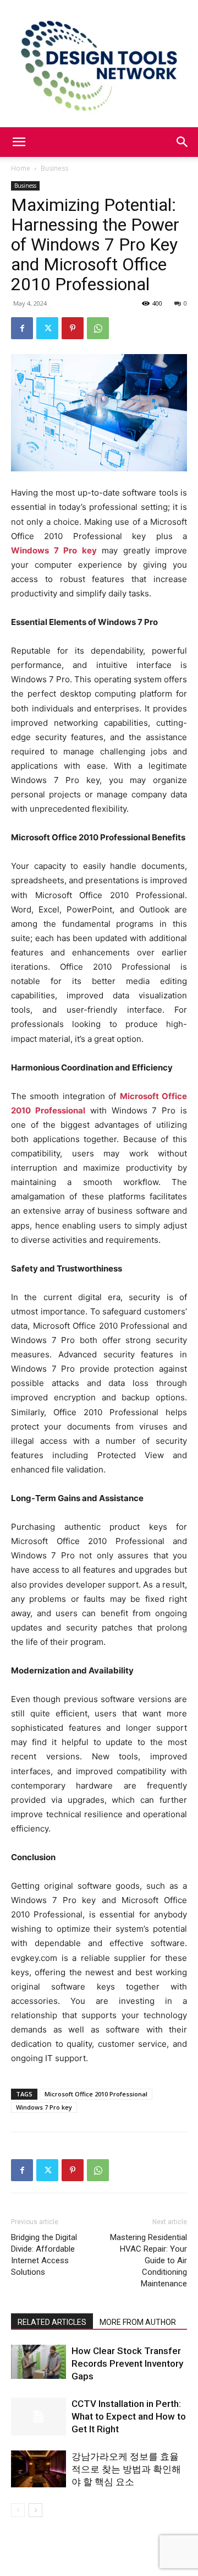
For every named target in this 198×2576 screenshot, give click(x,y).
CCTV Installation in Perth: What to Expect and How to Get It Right (129, 2416)
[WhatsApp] (98, 328)
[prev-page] (18, 2510)
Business (54, 168)
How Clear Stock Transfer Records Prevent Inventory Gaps (127, 2363)
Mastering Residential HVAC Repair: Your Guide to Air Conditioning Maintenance (148, 2260)
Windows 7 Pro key (44, 2107)
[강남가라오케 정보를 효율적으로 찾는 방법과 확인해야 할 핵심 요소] (38, 2469)
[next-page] (35, 2510)
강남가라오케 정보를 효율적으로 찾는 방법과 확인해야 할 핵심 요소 (126, 2469)
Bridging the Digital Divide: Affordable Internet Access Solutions (44, 2255)
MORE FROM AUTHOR (138, 2322)
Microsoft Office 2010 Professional (96, 2094)
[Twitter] (47, 328)
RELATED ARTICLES (52, 2322)
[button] (19, 142)
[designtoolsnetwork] (99, 64)
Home (21, 168)
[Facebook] (22, 328)
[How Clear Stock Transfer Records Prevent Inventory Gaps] (38, 2362)
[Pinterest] (73, 328)
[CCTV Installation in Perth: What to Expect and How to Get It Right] (38, 2417)
